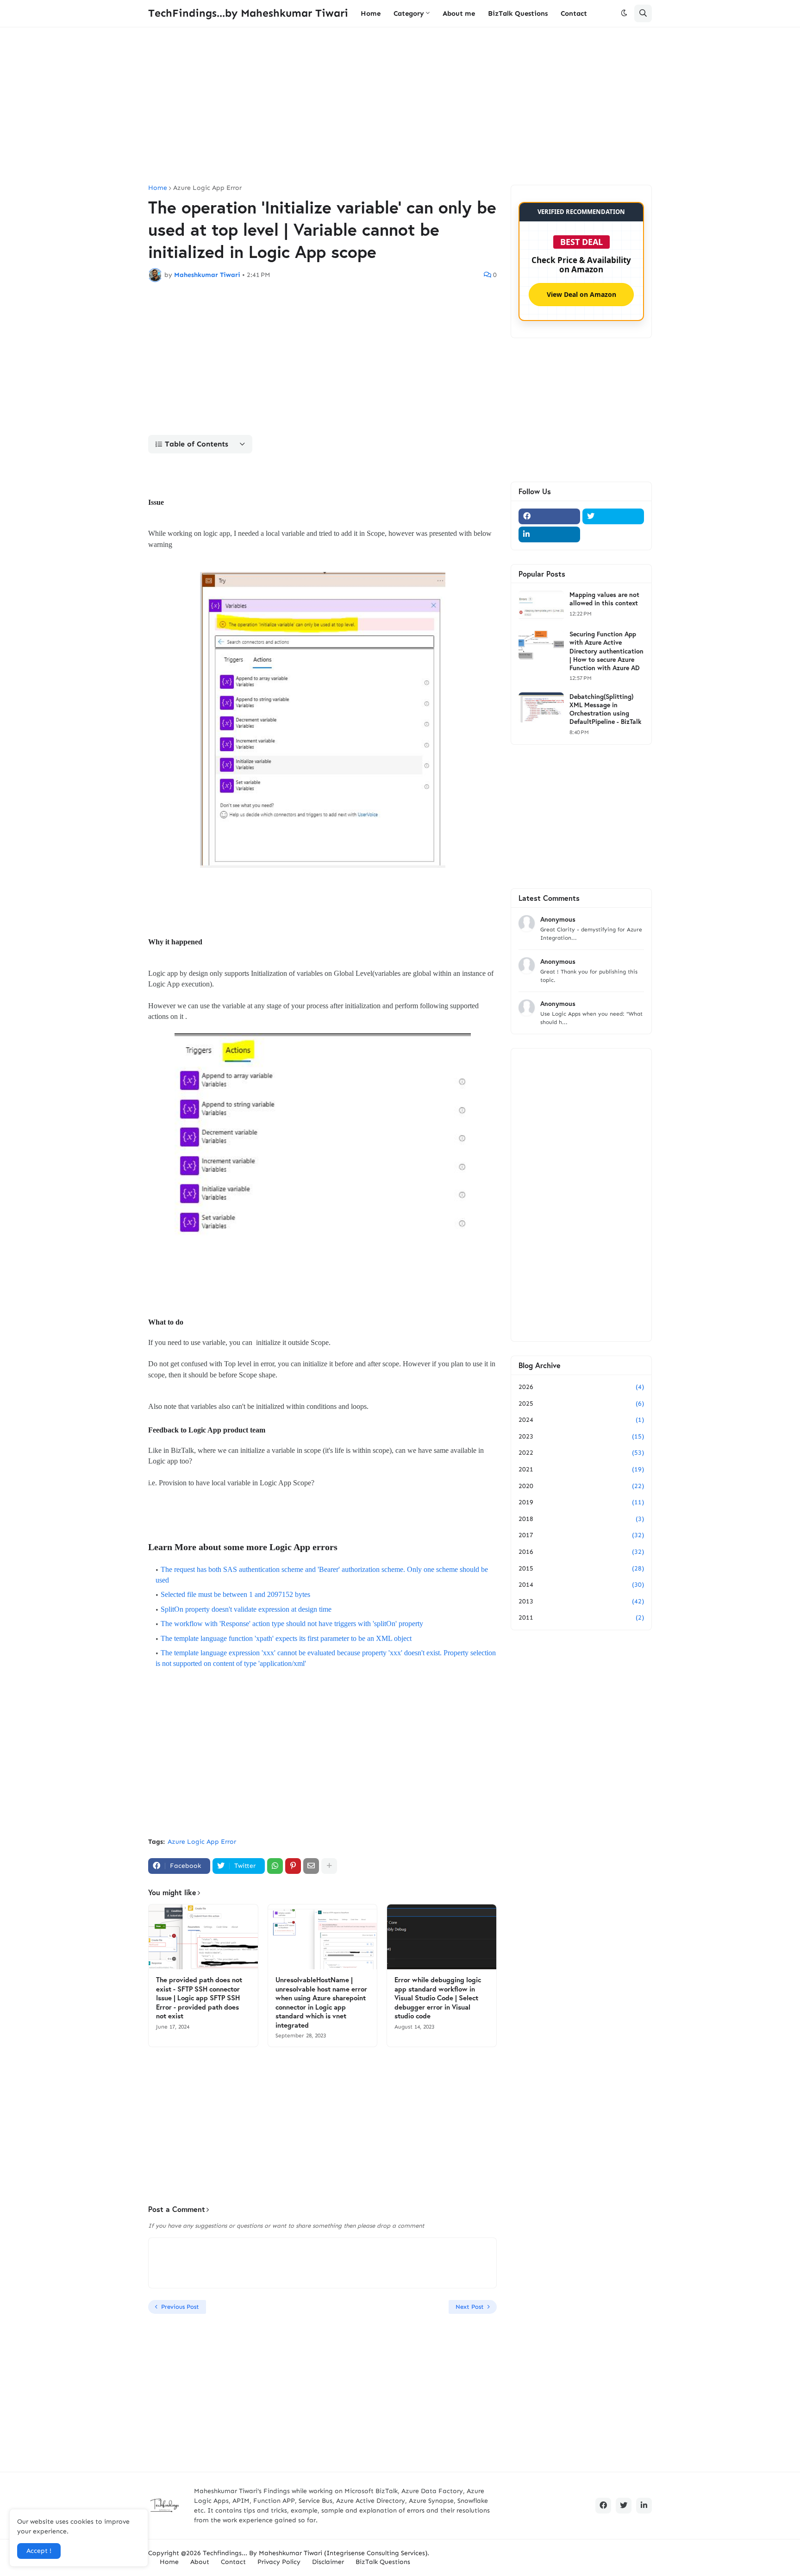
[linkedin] (549, 534)
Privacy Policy (279, 2562)
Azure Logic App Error (207, 188)
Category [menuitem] (409, 13)
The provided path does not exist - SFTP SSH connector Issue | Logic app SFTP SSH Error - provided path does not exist (199, 1998)
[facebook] (549, 516)
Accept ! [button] (39, 2551)
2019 (581, 1502)
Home (158, 188)
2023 (581, 1436)
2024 (581, 1420)
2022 (581, 1453)
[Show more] (329, 1866)
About (200, 2562)
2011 (581, 1618)
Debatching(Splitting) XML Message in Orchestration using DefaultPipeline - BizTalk (605, 709)
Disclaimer (328, 2562)
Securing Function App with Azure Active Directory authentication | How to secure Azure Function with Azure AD (606, 651)
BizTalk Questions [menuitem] (518, 13)
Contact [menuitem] (574, 13)
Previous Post (180, 2307)
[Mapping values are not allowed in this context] (541, 606)
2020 (581, 1486)
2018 (581, 1519)
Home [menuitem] (371, 13)
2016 (581, 1552)
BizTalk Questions (383, 2562)
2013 (581, 1601)
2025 (581, 1404)
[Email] (311, 1866)
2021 (581, 1469)
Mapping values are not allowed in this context (604, 599)
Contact (233, 2562)
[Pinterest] (293, 1866)
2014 (581, 1585)
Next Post (470, 2307)
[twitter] (613, 516)
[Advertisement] (400, 106)
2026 (581, 1387)
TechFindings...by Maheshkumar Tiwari (248, 13)
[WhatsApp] (275, 1866)
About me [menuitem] (459, 13)
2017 (581, 1535)
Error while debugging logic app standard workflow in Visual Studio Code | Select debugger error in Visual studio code (438, 1998)
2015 (581, 1568)
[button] (624, 13)
